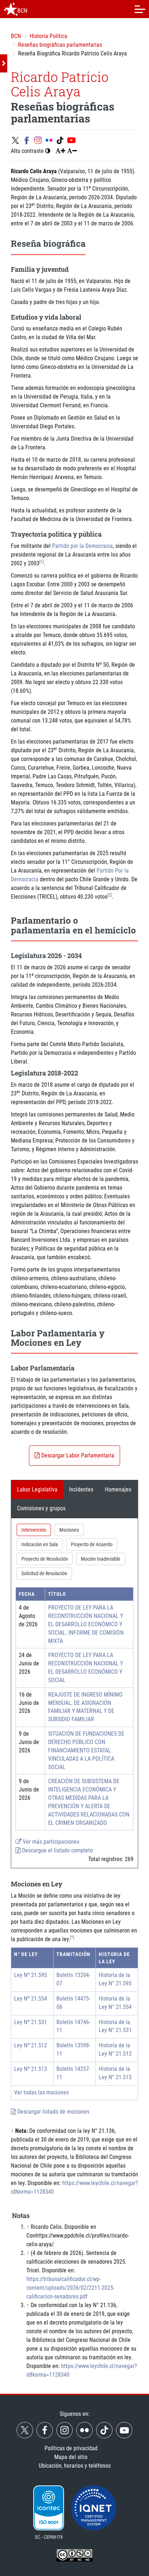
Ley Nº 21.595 (31, 1975)
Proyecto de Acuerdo (92, 1544)
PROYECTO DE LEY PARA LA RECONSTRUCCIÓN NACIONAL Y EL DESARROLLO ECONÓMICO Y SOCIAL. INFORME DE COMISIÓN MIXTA (86, 1624)
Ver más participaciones (50, 1842)
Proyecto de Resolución (45, 1559)
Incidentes (81, 1489)
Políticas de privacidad (71, 2448)
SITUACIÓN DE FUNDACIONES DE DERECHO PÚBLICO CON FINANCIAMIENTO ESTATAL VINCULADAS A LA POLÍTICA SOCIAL (86, 1750)
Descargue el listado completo (57, 1850)
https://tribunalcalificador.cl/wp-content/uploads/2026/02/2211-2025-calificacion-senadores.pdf (71, 2288)
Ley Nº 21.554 (31, 1999)
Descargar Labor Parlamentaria (77, 1455)
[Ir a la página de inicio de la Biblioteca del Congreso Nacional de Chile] (11, 9)
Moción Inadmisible (101, 1559)
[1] (42, 562)
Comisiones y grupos (41, 1508)
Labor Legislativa (37, 1489)
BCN (16, 36)
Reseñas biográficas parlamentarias (60, 45)
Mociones (69, 1530)
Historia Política (48, 36)
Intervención (34, 1530)
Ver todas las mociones (41, 2092)
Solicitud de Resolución (44, 1573)
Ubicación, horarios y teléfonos (75, 2466)
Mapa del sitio (71, 2457)
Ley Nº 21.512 (31, 2045)
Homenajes (118, 1489)
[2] (110, 895)
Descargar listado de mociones (53, 2112)
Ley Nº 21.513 (31, 2069)
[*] (72, 1938)
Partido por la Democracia (82, 546)
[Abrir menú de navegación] (140, 9)
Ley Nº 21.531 (31, 2022)
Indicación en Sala (40, 1544)
